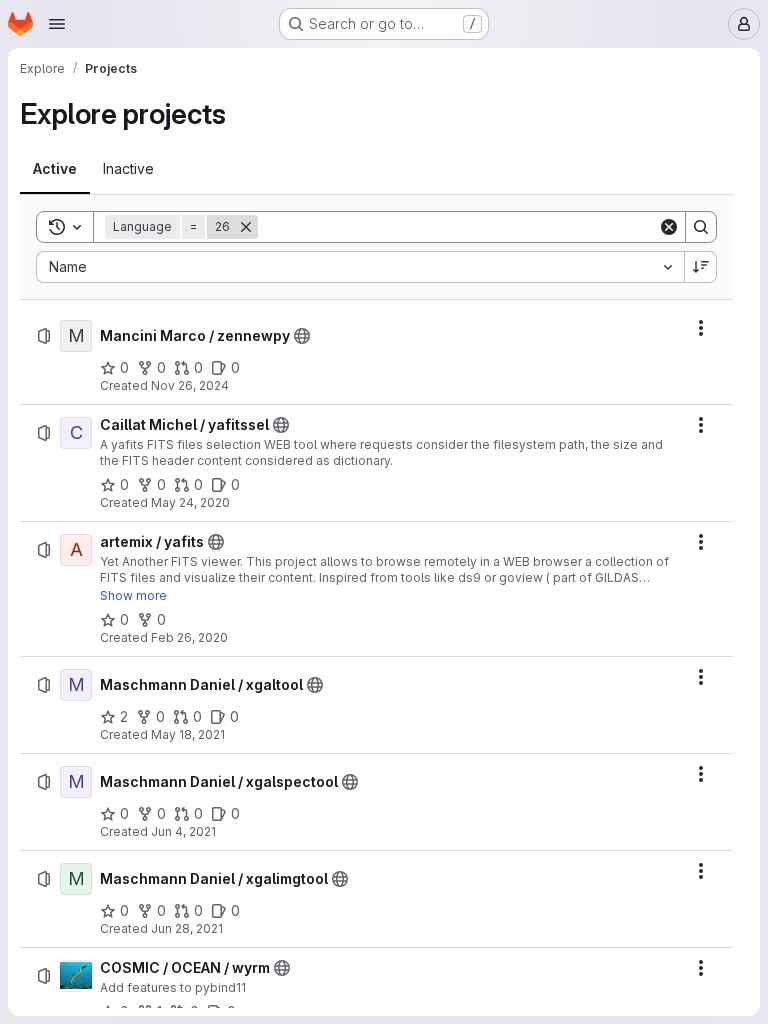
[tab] (55, 169)
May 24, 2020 (190, 502)
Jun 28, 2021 (187, 928)
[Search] (701, 227)
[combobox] (360, 267)
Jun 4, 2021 (183, 831)
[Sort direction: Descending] (701, 267)
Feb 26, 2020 (189, 637)
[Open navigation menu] (57, 24)
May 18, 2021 (188, 734)
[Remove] (246, 227)
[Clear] (669, 227)
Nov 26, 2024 (190, 385)
